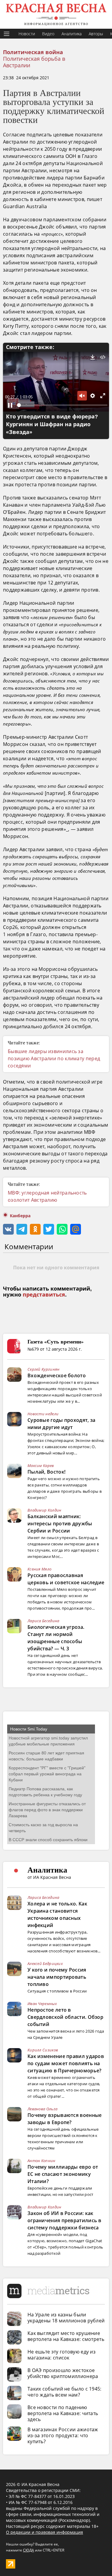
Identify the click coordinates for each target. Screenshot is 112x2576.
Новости (27, 34)
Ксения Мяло (39, 1569)
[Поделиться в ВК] (8, 1229)
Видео (48, 34)
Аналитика (72, 34)
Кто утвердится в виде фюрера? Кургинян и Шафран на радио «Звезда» (52, 424)
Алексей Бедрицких (45, 1963)
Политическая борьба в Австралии (34, 62)
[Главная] (56, 14)
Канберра (20, 1216)
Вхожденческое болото (57, 1375)
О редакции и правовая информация (45, 2532)
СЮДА (29, 2550)
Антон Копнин (42, 2161)
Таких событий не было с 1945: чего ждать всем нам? (65, 2392)
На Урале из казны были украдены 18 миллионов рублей (66, 2318)
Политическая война (33, 52)
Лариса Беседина (43, 1621)
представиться (44, 1295)
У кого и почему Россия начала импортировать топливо (57, 1977)
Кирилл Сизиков (43, 2050)
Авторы (96, 34)
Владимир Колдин (45, 1510)
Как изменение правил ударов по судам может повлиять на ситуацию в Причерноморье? (66, 2063)
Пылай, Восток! (46, 1472)
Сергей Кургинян (44, 1369)
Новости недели (43, 1414)
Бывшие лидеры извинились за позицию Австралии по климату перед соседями (54, 1058)
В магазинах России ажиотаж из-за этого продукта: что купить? (63, 2435)
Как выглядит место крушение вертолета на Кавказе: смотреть (66, 2336)
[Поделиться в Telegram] (22, 1229)
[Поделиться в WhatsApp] (62, 1229)
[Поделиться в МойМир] (76, 1229)
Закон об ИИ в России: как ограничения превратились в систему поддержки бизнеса (65, 2220)
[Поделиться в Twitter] (49, 1229)
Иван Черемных (42, 2004)
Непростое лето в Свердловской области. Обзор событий (65, 2017)
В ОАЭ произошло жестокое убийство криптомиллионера (63, 2373)
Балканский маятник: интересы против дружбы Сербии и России (60, 1524)
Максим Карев (41, 1466)
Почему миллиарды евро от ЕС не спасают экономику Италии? (63, 2174)
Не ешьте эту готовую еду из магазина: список (62, 2355)
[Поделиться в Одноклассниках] (35, 1229)
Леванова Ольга (42, 2109)
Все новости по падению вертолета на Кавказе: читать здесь (63, 2413)
